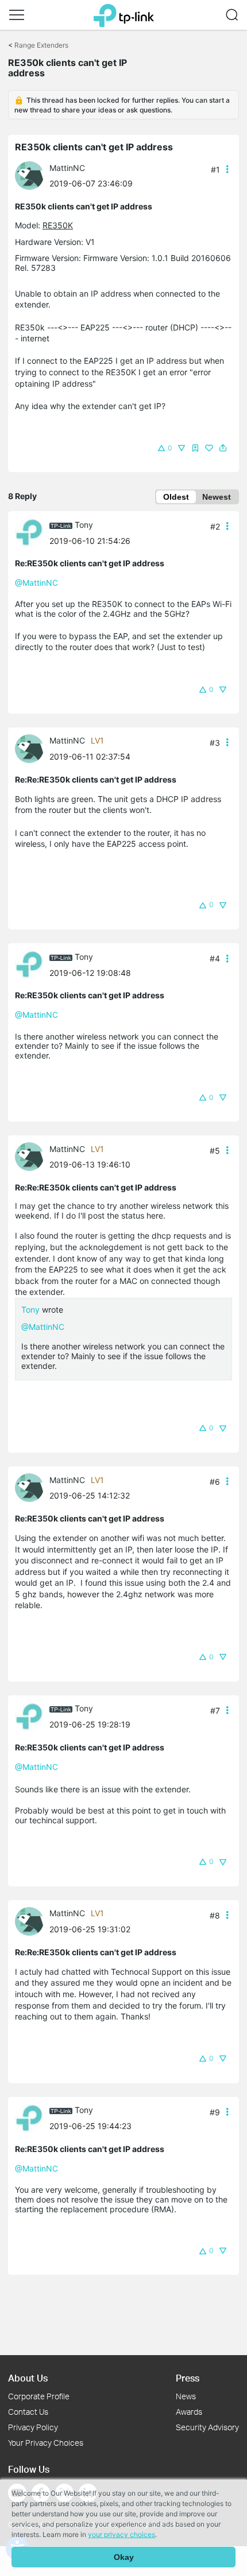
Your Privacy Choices (46, 2443)
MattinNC (67, 168)
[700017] (32, 532)
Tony (84, 525)
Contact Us (28, 2412)
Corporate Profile (39, 2396)
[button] (17, 15)
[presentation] (29, 176)
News (186, 2396)
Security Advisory (207, 2427)
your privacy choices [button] (121, 2534)
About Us (28, 2378)
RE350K (58, 225)
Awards (189, 2412)
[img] (195, 448)
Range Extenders (41, 45)
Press (188, 2378)
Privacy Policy (33, 2427)
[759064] (32, 175)
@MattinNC (36, 583)
